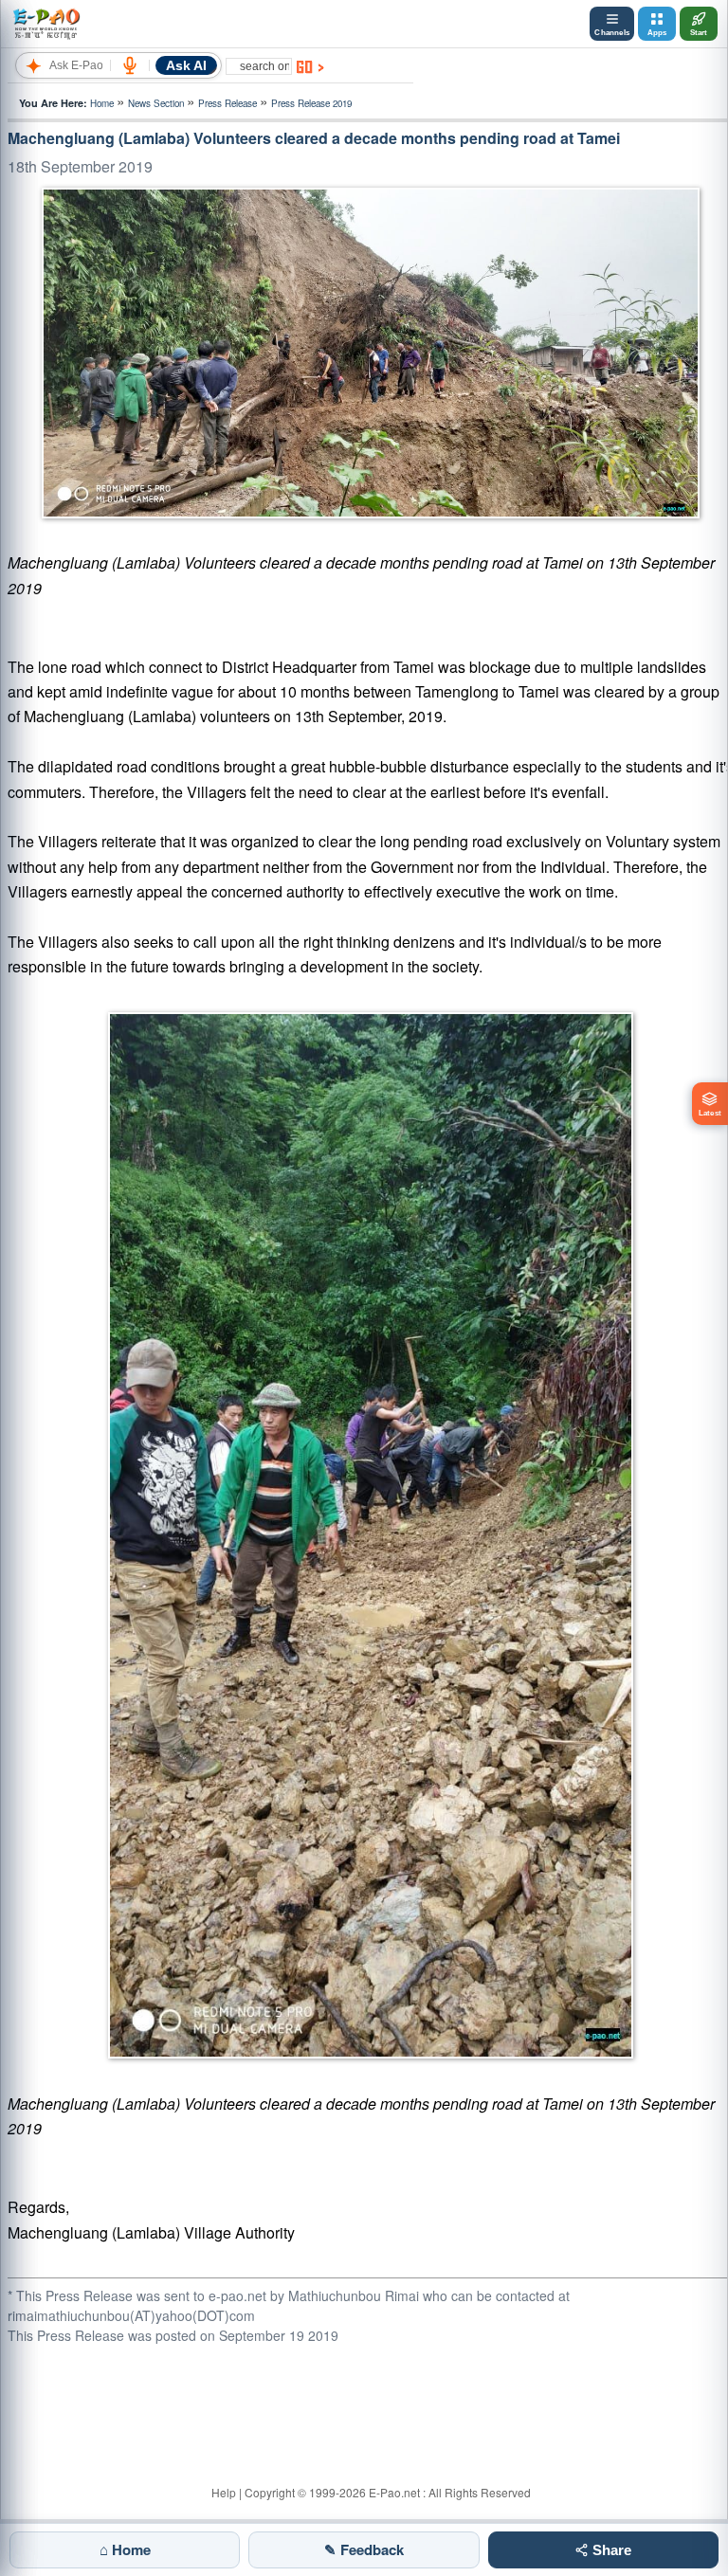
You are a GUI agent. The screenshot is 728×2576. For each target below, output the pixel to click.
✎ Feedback (364, 2549)
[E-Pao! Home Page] (46, 24)
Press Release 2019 (311, 103)
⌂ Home (125, 2549)
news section (156, 103)
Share (610, 2550)
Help (224, 2492)
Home (102, 103)
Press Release (227, 103)
